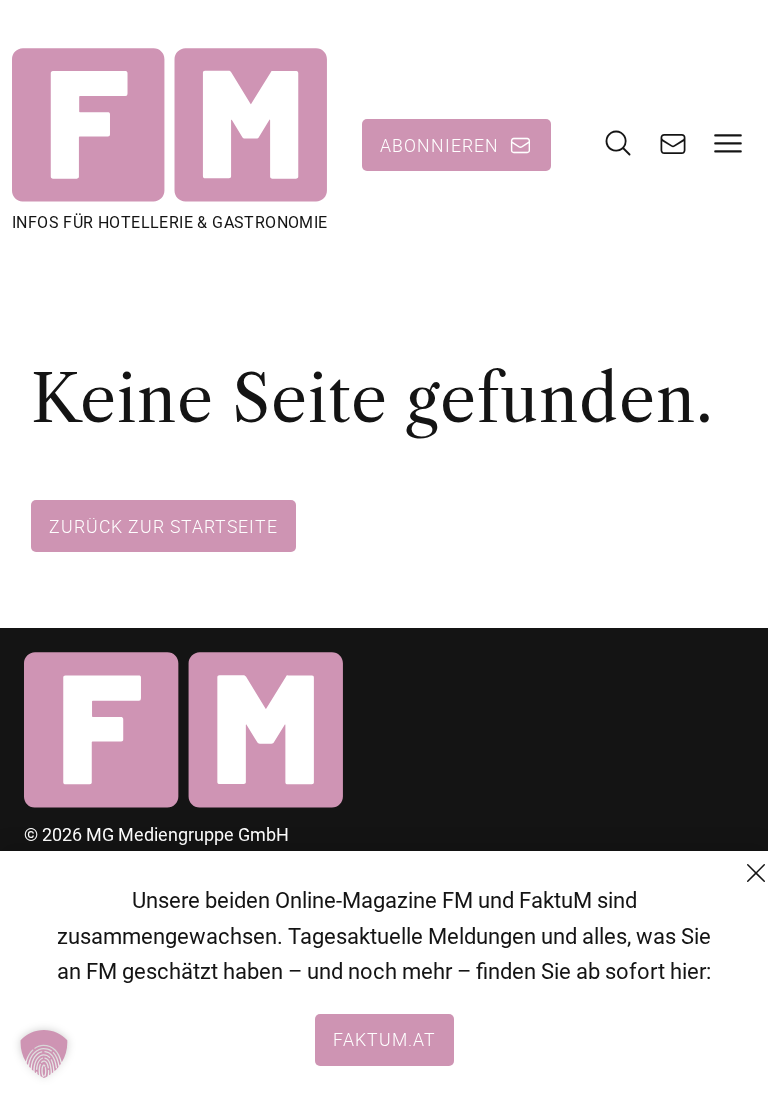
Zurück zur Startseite (163, 526)
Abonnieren (439, 145)
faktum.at (384, 1039)
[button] (44, 1054)
